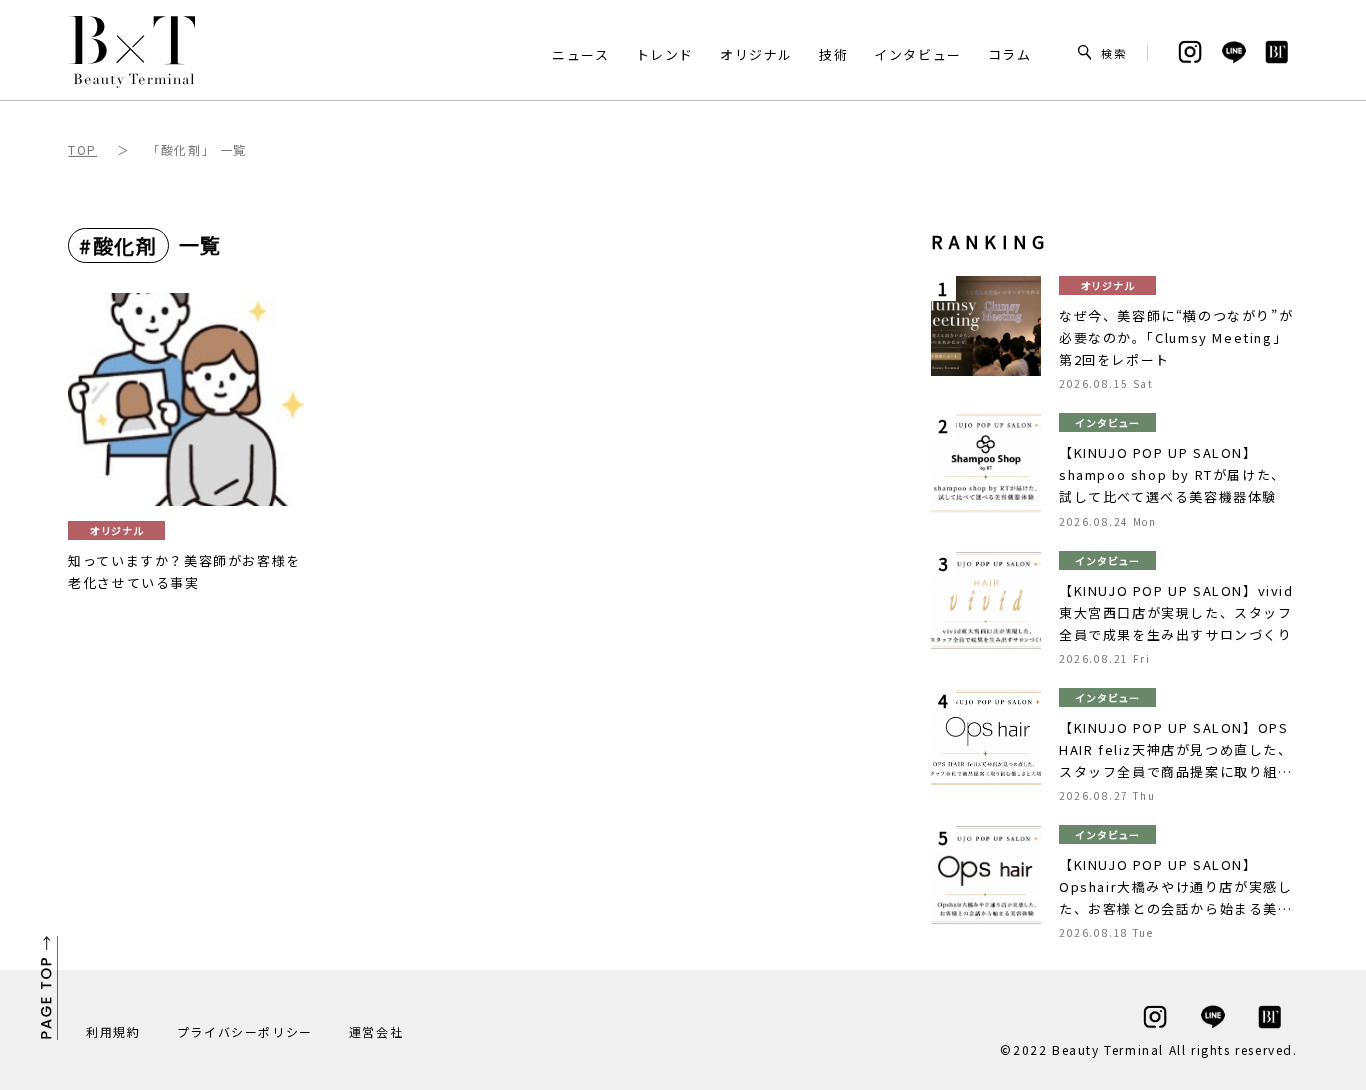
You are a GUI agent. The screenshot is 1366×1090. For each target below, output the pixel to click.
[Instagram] (1155, 1017)
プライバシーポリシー (245, 1031)
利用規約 (113, 1031)
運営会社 (376, 1031)
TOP (82, 149)
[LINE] (1190, 52)
